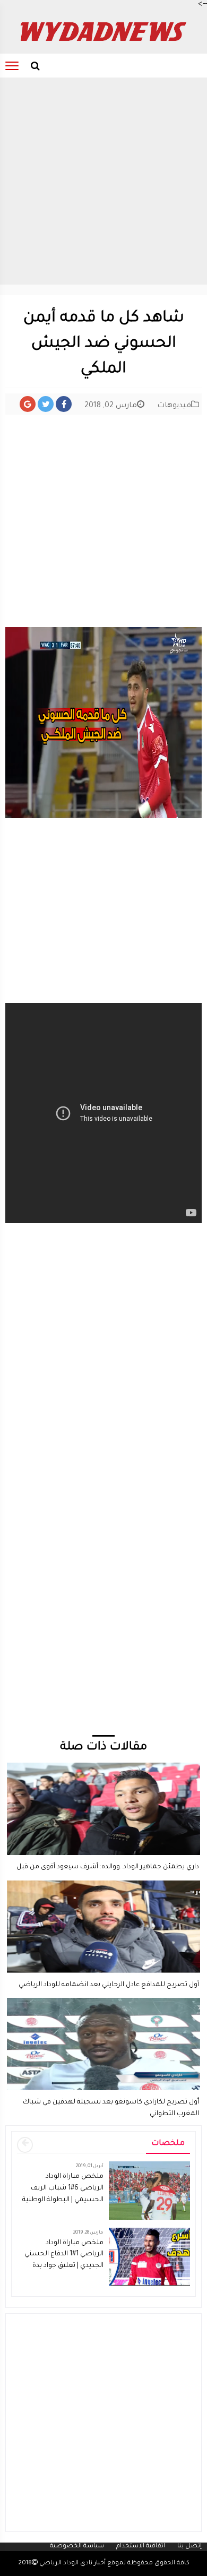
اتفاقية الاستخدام (141, 2547)
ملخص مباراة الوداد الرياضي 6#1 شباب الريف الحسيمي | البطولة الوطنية (63, 2188)
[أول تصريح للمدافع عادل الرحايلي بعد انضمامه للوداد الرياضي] (103, 1885)
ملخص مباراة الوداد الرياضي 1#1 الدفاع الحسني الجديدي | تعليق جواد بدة (64, 2255)
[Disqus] (103, 1598)
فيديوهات (174, 406)
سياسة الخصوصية (77, 2547)
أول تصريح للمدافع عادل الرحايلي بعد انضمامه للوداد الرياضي (109, 1985)
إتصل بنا (189, 2547)
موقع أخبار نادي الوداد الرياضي (81, 2564)
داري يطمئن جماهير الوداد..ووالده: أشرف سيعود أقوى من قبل (108, 1867)
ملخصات (168, 2144)
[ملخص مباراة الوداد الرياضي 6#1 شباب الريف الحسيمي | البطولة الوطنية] (149, 2192)
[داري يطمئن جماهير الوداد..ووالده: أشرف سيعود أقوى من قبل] (103, 1767)
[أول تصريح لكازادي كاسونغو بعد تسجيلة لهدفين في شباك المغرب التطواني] (103, 2003)
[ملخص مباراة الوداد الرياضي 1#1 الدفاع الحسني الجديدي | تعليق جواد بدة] (149, 2257)
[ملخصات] (25, 2145)
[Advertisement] (103, 181)
